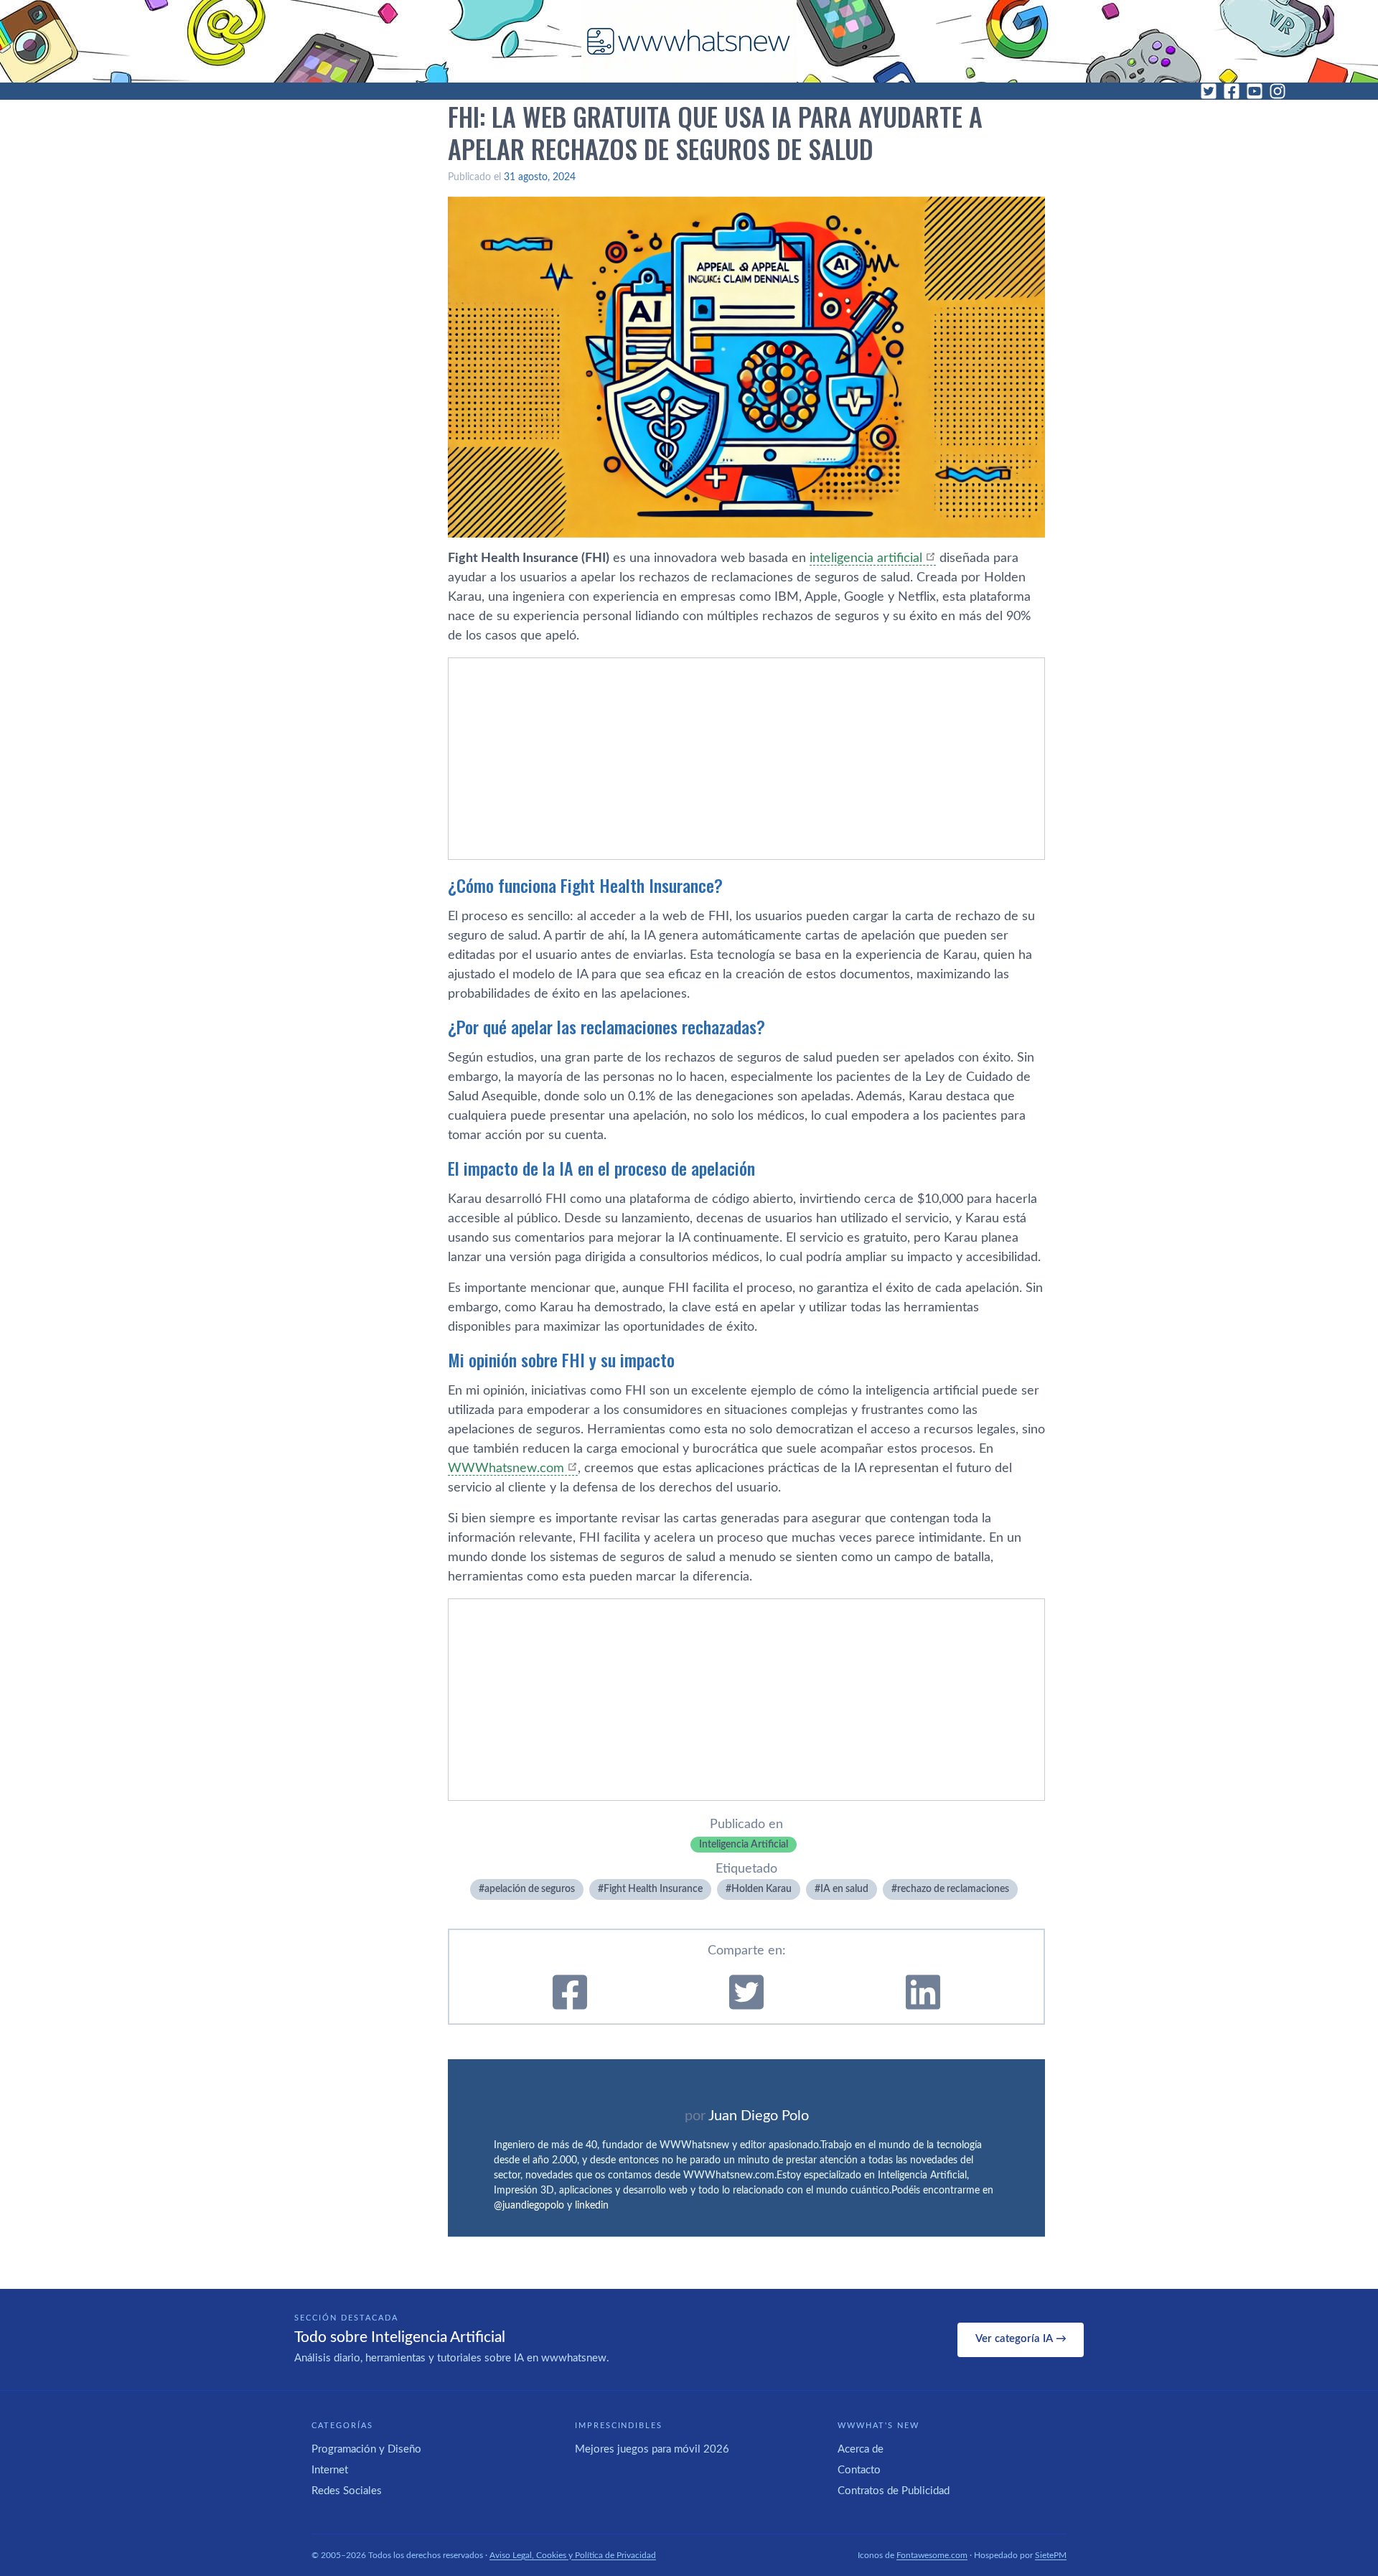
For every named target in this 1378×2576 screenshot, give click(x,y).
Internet (330, 2470)
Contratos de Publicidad (894, 2491)
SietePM (1051, 2555)
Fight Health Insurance (653, 1889)
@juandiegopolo (529, 2206)
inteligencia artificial (866, 558)
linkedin (592, 2206)
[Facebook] (1232, 91)
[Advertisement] (746, 759)
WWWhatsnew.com (506, 1469)
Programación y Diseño (366, 2449)
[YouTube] (1255, 91)
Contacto (859, 2470)
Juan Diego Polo (759, 2116)
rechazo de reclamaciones (953, 1889)
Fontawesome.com (932, 2555)
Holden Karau (761, 1889)
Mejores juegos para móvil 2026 (652, 2449)
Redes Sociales (347, 2491)
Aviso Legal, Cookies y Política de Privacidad (573, 2555)
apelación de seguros (530, 1889)
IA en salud (844, 1889)
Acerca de (861, 2449)
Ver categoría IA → (1021, 2339)
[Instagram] (1278, 91)
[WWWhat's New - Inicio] (689, 41)
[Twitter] (1209, 91)
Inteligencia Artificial (744, 1845)
